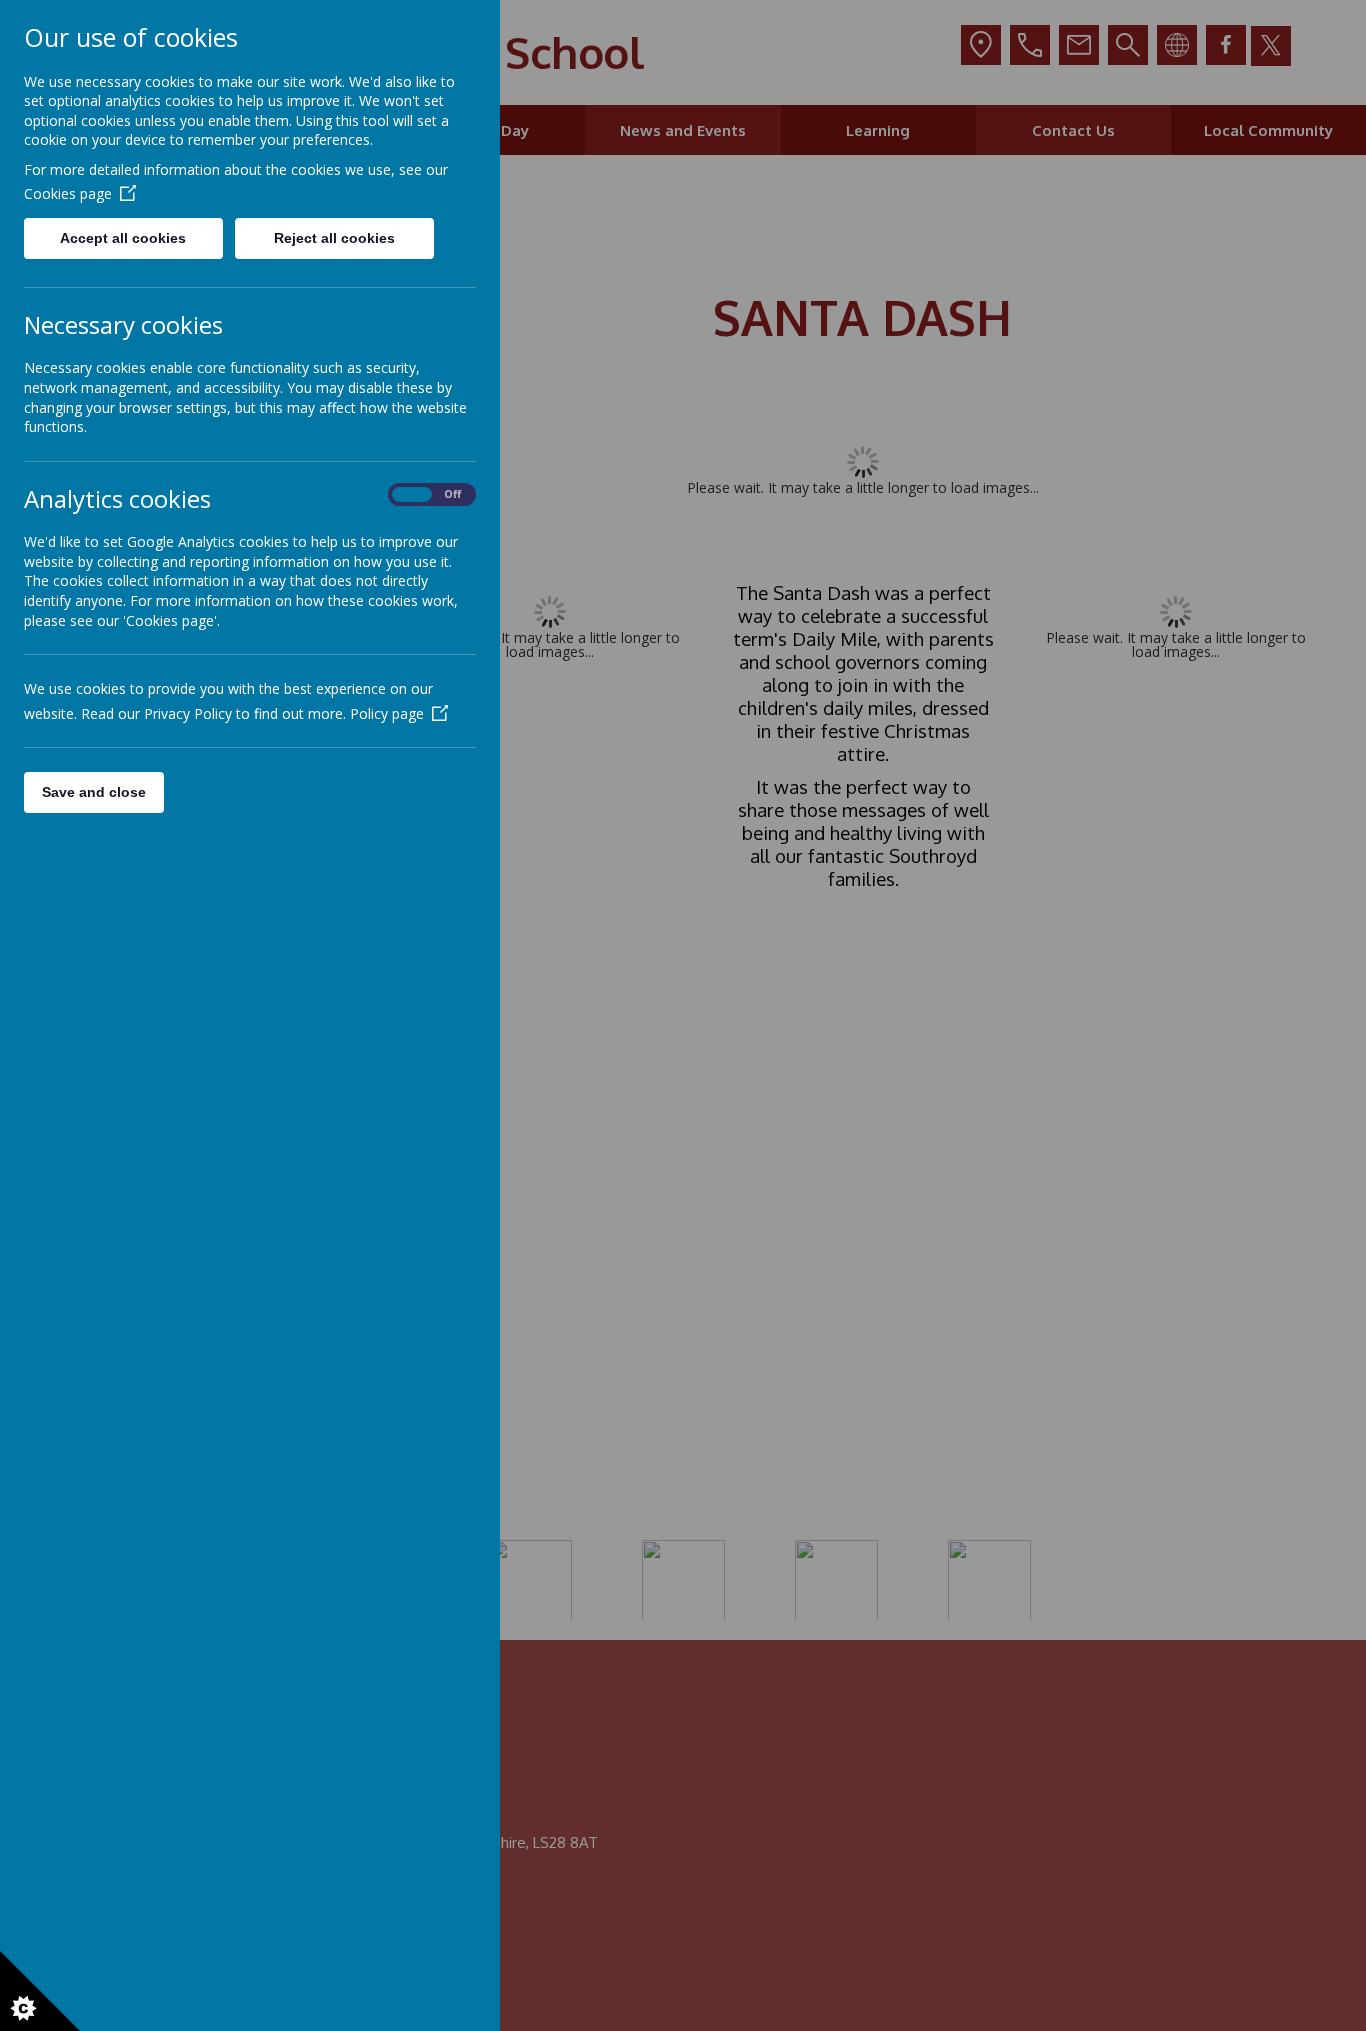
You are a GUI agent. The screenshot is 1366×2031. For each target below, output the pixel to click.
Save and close (94, 792)
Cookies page (68, 193)
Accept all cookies (123, 238)
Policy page (387, 713)
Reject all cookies (334, 238)
